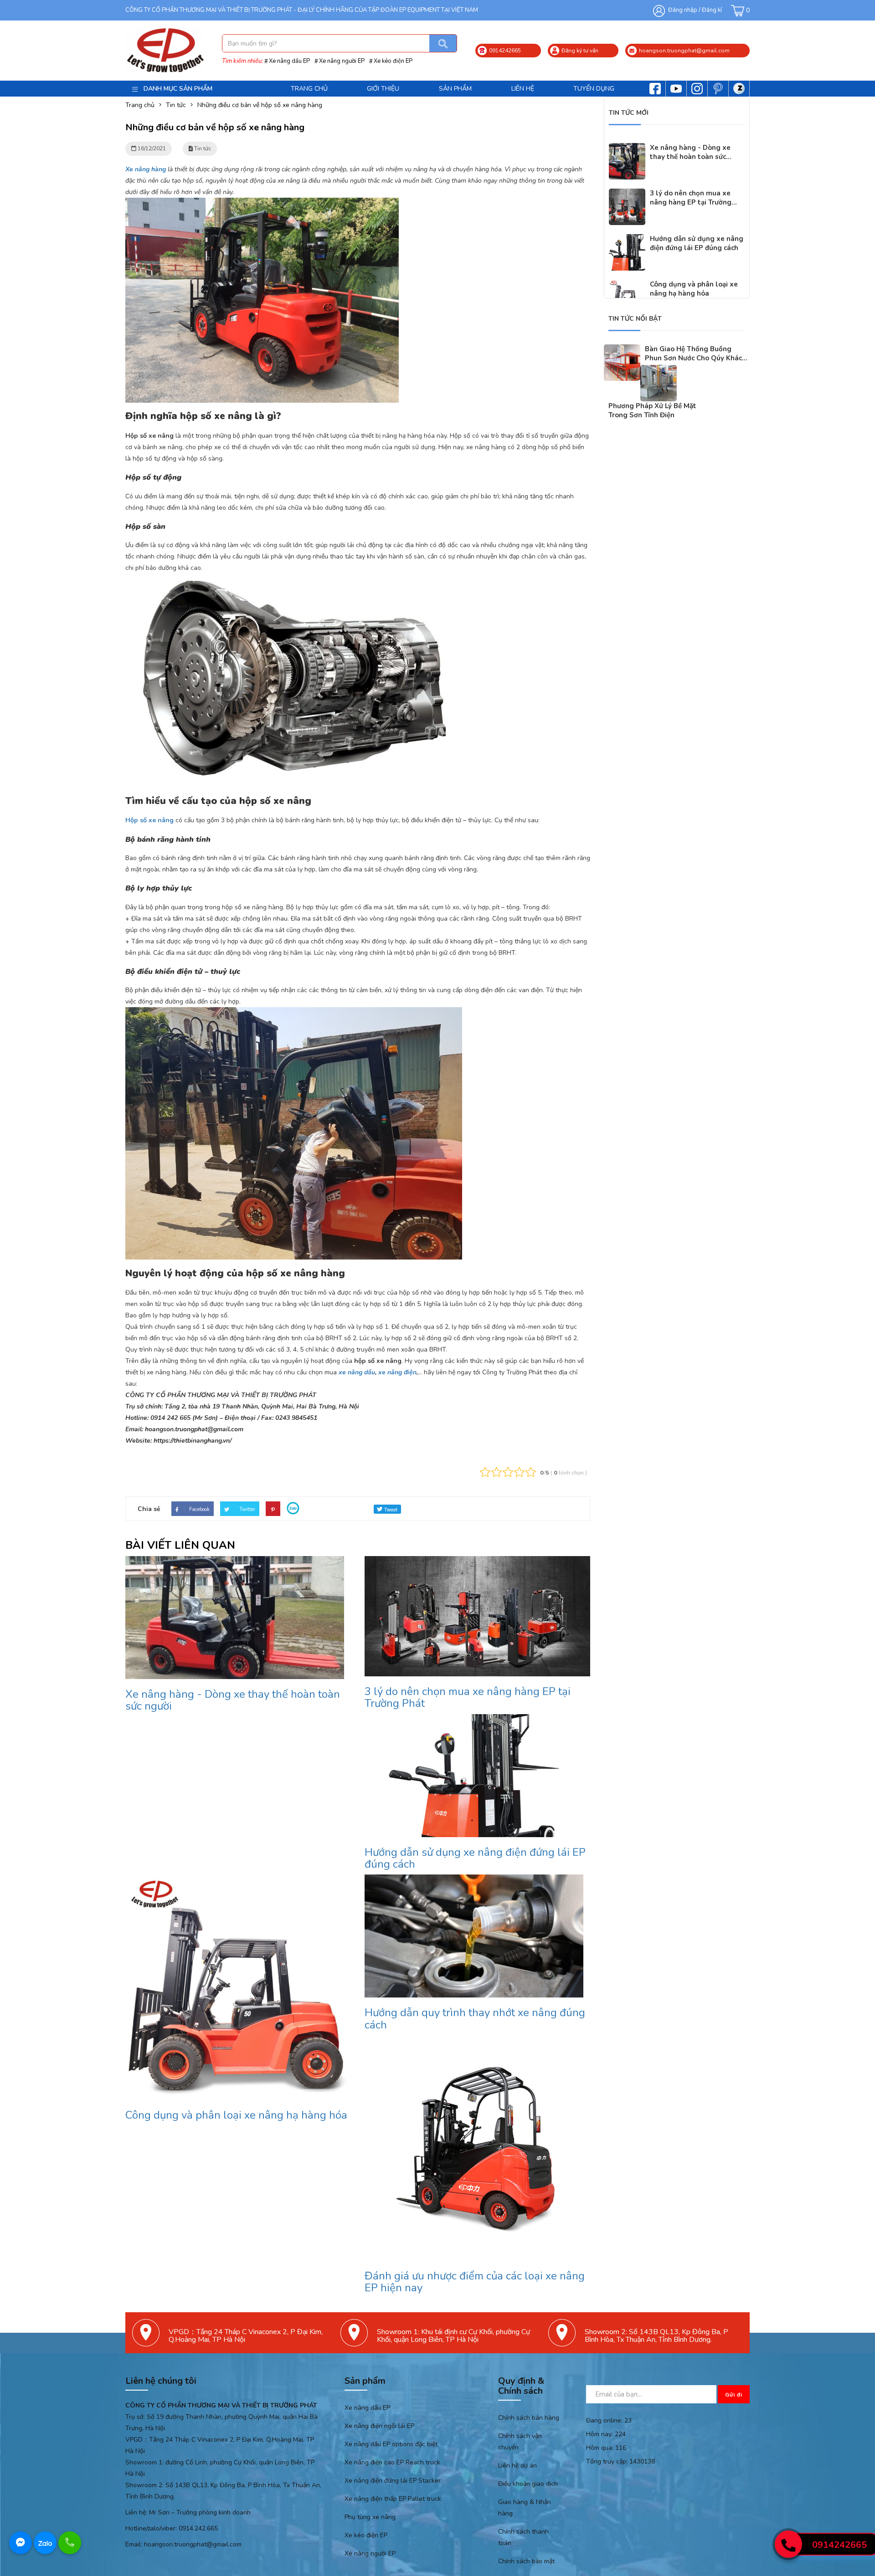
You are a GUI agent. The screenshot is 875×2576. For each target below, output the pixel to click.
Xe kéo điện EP (393, 61)
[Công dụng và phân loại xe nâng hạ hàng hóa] (627, 285)
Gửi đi (734, 2395)
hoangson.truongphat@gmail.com (193, 2544)
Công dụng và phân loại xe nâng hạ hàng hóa (236, 2115)
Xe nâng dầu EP (289, 61)
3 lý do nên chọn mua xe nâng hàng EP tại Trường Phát (468, 1697)
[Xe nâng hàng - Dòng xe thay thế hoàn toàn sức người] (627, 149)
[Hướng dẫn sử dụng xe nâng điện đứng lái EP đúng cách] (627, 240)
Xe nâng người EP (342, 61)
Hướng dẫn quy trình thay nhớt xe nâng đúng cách (475, 2018)
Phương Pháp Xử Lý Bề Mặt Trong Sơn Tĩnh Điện (652, 410)
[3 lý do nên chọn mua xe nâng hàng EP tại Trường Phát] (627, 194)
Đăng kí (712, 10)
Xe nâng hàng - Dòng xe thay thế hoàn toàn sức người (233, 1700)
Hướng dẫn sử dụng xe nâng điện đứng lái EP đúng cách (475, 1858)
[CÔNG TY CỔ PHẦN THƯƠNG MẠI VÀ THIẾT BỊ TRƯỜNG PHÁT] (165, 50)
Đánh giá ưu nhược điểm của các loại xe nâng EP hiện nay (475, 2282)
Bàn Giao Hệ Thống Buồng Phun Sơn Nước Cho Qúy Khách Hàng (695, 358)
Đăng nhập (683, 10)
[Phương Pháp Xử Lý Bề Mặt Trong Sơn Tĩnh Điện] (659, 371)
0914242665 (839, 2545)
